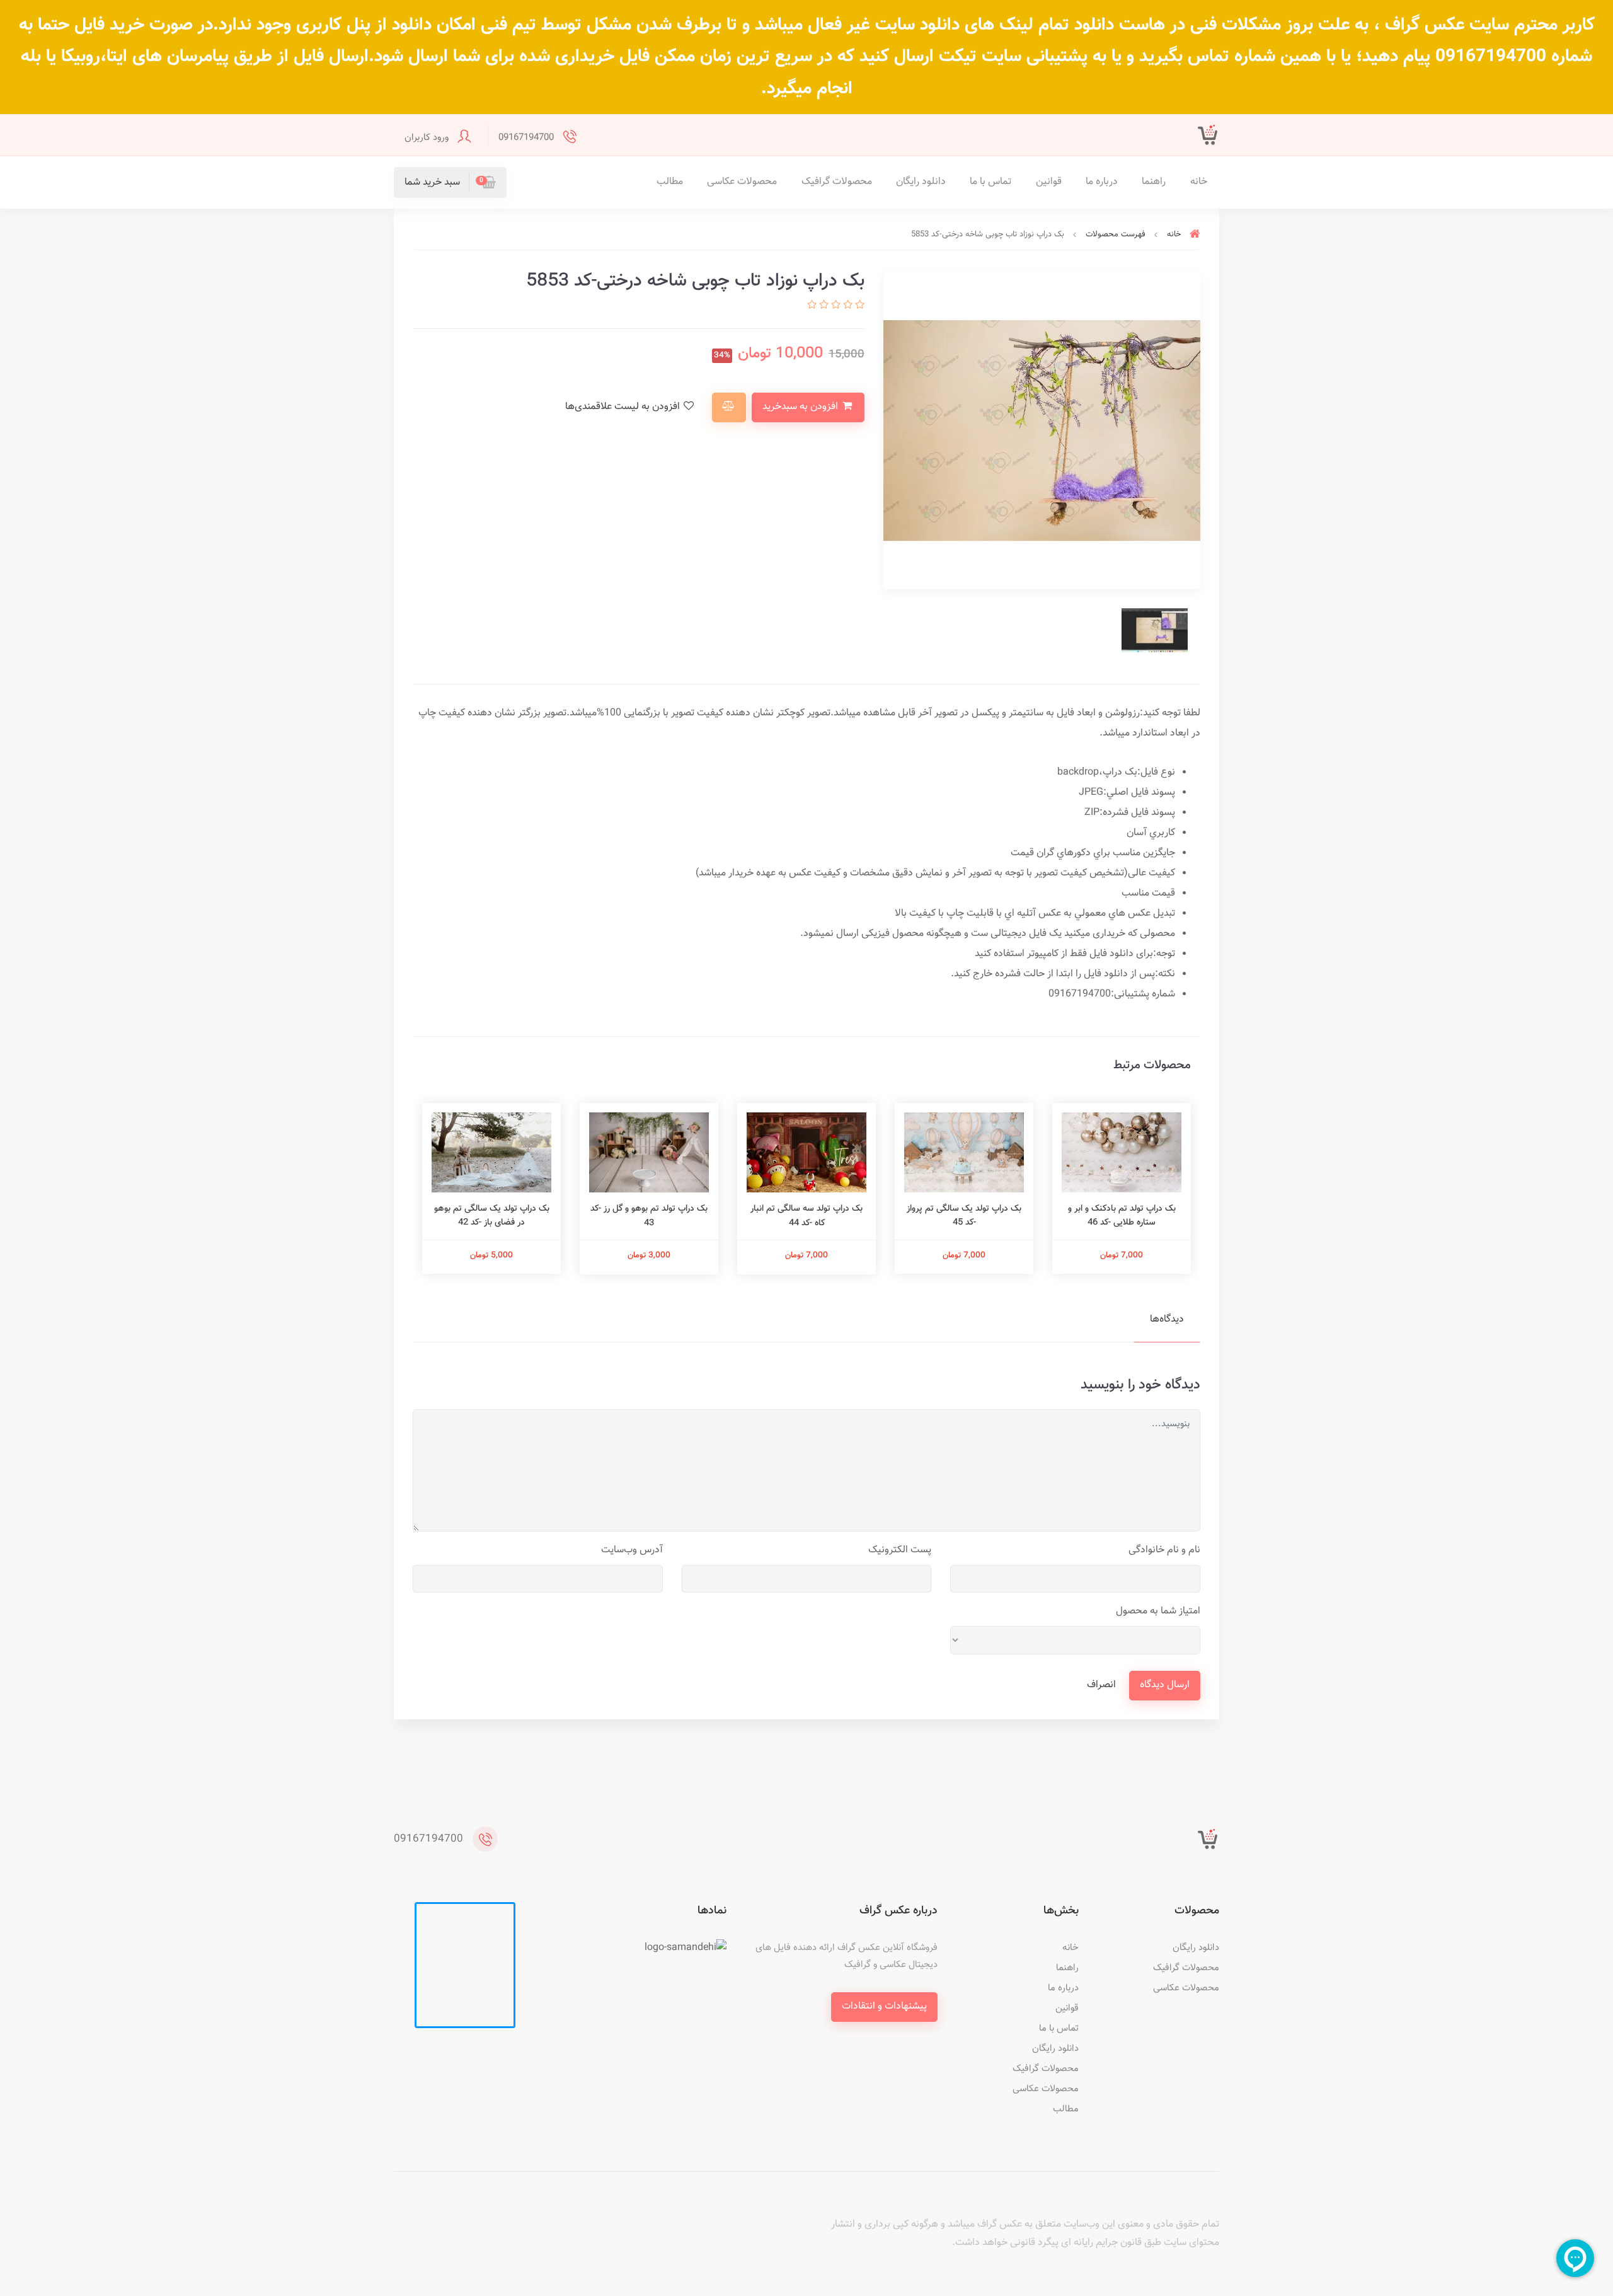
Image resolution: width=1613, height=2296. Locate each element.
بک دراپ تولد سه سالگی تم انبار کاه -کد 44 (806, 1216)
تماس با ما (990, 182)
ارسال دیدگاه (1165, 1685)
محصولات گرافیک (837, 182)
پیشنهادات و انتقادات (884, 2006)
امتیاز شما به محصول (1158, 1611)
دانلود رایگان (921, 182)
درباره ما (1102, 182)
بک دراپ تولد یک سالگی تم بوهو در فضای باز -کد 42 (492, 1216)
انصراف (1101, 1685)
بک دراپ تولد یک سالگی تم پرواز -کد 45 (964, 1216)
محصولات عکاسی (742, 182)
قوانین (1049, 182)
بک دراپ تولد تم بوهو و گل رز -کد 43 (649, 1216)
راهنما (1154, 182)
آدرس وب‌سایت (632, 1550)
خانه (1199, 182)
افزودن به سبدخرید (801, 407)
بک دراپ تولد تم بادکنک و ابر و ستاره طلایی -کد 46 (1122, 1216)
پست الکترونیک (900, 1550)
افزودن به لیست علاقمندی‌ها (624, 407)
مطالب (670, 182)
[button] (450, 182)
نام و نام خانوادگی (1164, 1550)
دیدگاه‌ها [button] (1167, 1319)
